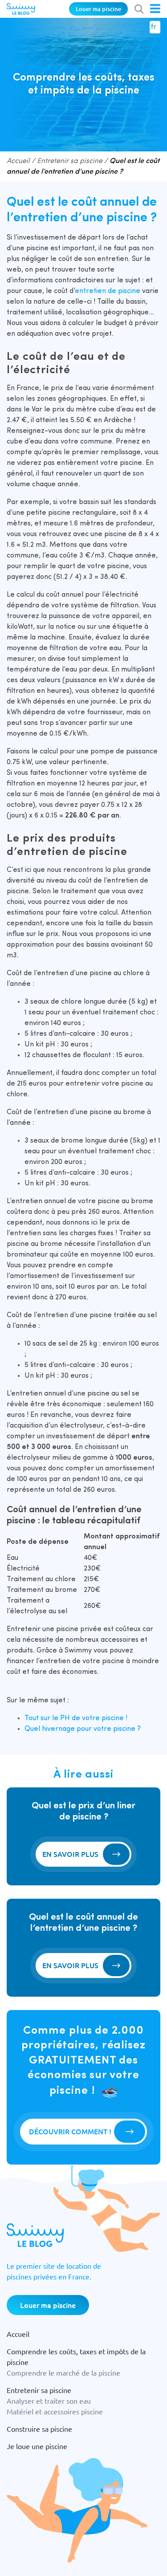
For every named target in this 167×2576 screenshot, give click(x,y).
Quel (33, 1729)
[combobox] (155, 27)
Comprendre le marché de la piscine (63, 2373)
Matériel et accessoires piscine (55, 2411)
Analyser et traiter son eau (49, 2401)
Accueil (18, 161)
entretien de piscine (108, 291)
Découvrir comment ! (70, 2131)
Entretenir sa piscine (70, 161)
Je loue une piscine (37, 2446)
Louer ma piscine (98, 9)
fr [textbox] (153, 27)
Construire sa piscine (39, 2429)
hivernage (58, 1729)
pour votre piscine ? (108, 1729)
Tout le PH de (76, 1718)
